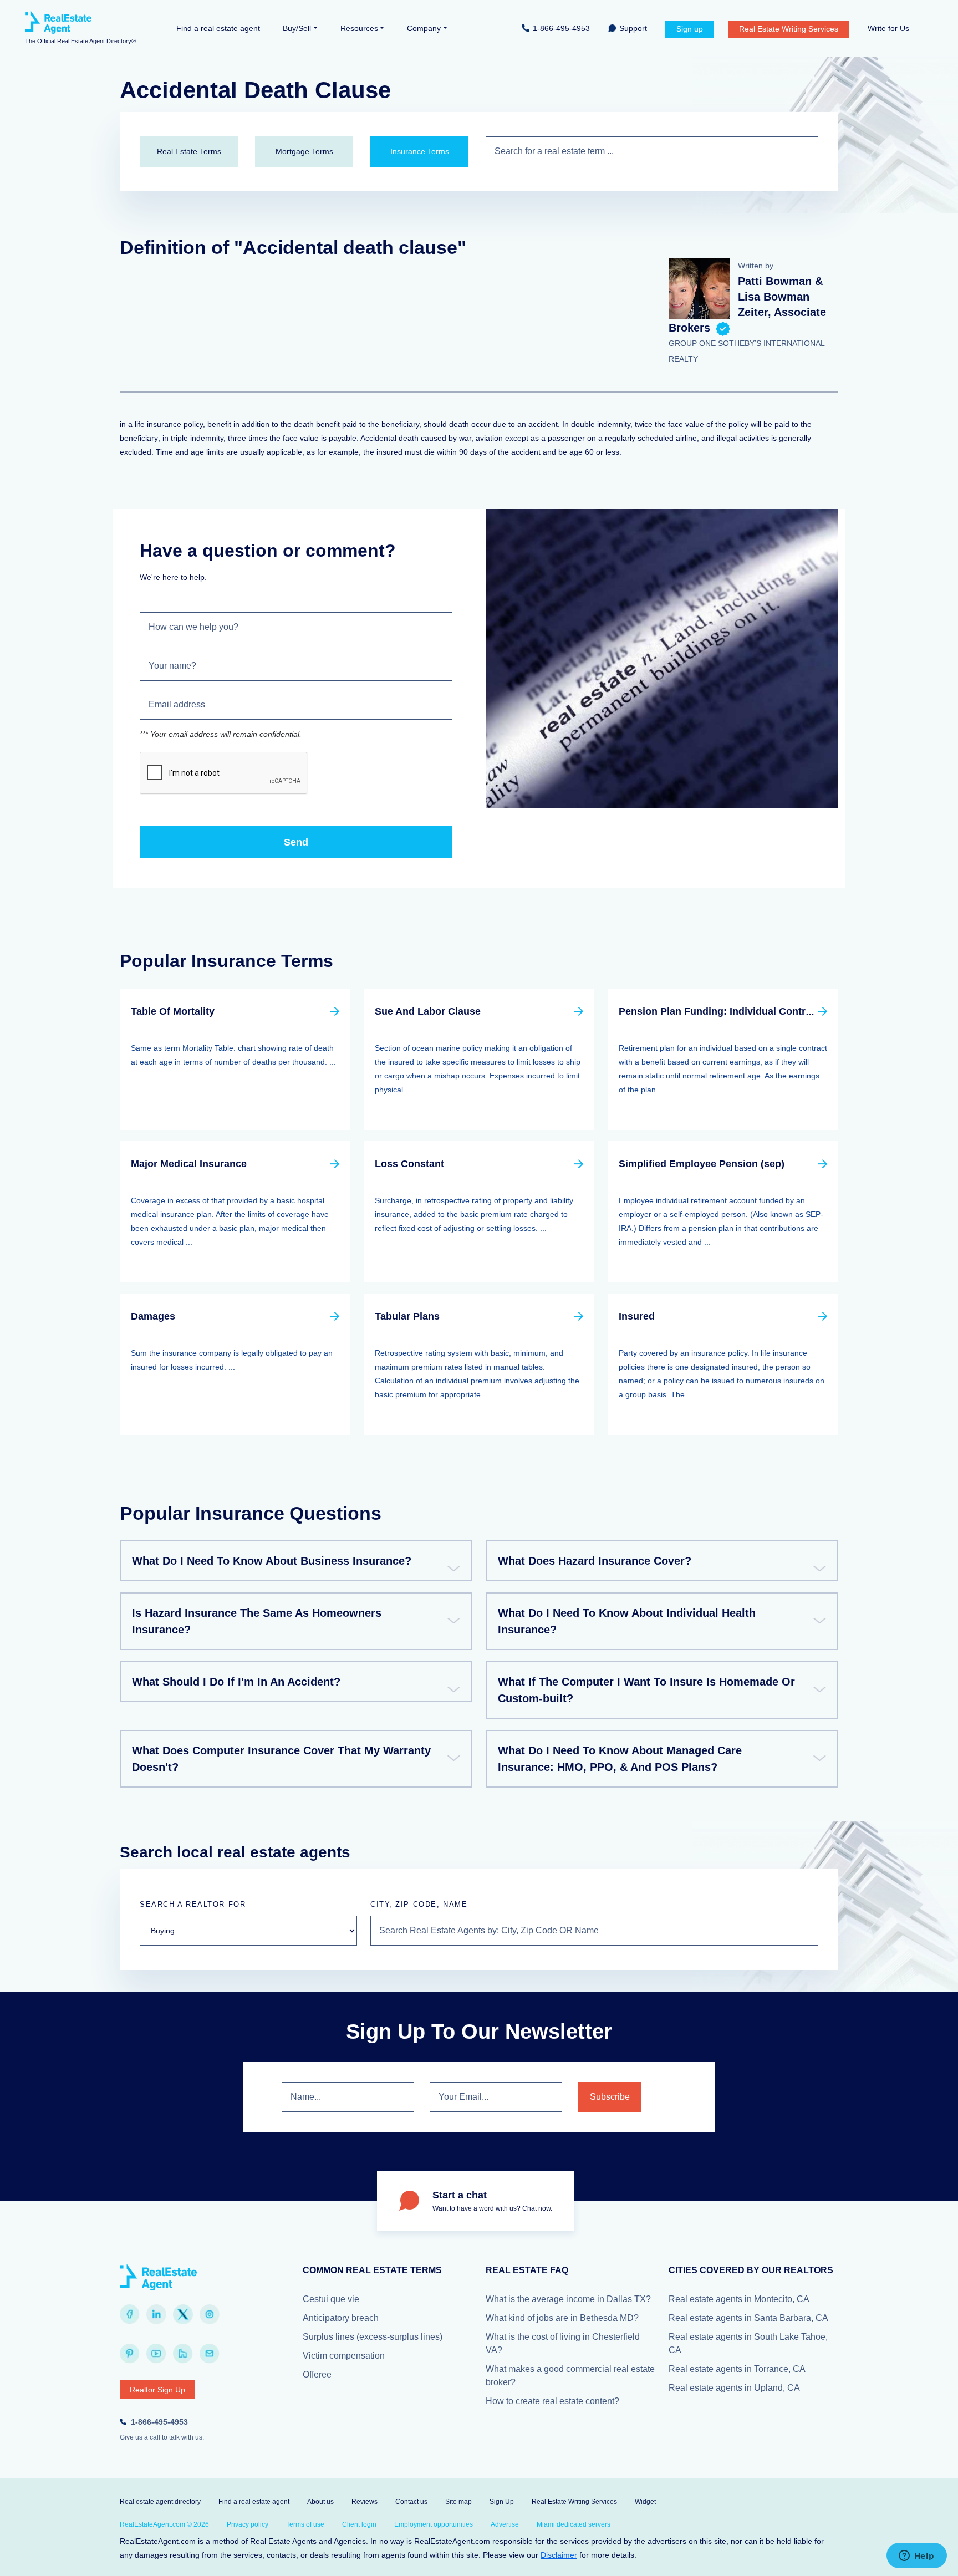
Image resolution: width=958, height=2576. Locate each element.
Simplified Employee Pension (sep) (702, 1164)
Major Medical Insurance (189, 1164)
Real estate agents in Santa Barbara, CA (748, 2318)
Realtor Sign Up (157, 2390)
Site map (458, 2502)
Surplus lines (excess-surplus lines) (373, 2337)
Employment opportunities (434, 2524)
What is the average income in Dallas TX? (568, 2299)
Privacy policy (248, 2524)
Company (424, 28)
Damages (153, 1316)
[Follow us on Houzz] (183, 2354)
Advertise (505, 2524)
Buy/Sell (297, 28)
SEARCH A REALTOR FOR (193, 1904)
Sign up (690, 29)
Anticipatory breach (341, 2318)
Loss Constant (409, 1164)
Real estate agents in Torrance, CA (737, 2369)
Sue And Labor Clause (428, 1011)
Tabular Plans (407, 1316)
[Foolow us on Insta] (210, 2314)
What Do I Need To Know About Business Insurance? (272, 1561)
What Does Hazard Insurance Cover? (595, 1561)
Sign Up (502, 2502)
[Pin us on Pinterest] (130, 2354)
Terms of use (305, 2524)
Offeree (317, 2374)
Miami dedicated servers (574, 2524)
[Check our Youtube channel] (156, 2354)
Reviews (365, 2502)
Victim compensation (344, 2356)
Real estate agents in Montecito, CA (739, 2299)
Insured (637, 1316)
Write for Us (888, 28)
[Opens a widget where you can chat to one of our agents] (916, 2557)
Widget (645, 2502)
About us (320, 2502)
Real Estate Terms (189, 151)
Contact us (411, 2502)
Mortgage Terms (304, 151)
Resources (359, 28)
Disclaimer (559, 2555)
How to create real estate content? (552, 2401)
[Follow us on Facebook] (130, 2314)
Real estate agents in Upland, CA (734, 2388)
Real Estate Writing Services (789, 29)
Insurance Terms (420, 151)
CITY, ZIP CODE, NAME (419, 1904)
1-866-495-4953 (561, 28)
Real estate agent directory (160, 2502)
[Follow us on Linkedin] (156, 2314)
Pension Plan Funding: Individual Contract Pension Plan (752, 1011)
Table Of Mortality (173, 1011)
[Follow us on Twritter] (183, 2314)
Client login (359, 2524)
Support (633, 28)
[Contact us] (210, 2354)
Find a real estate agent (218, 28)
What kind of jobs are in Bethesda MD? (562, 2318)
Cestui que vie (331, 2299)
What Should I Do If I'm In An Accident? (236, 1682)
